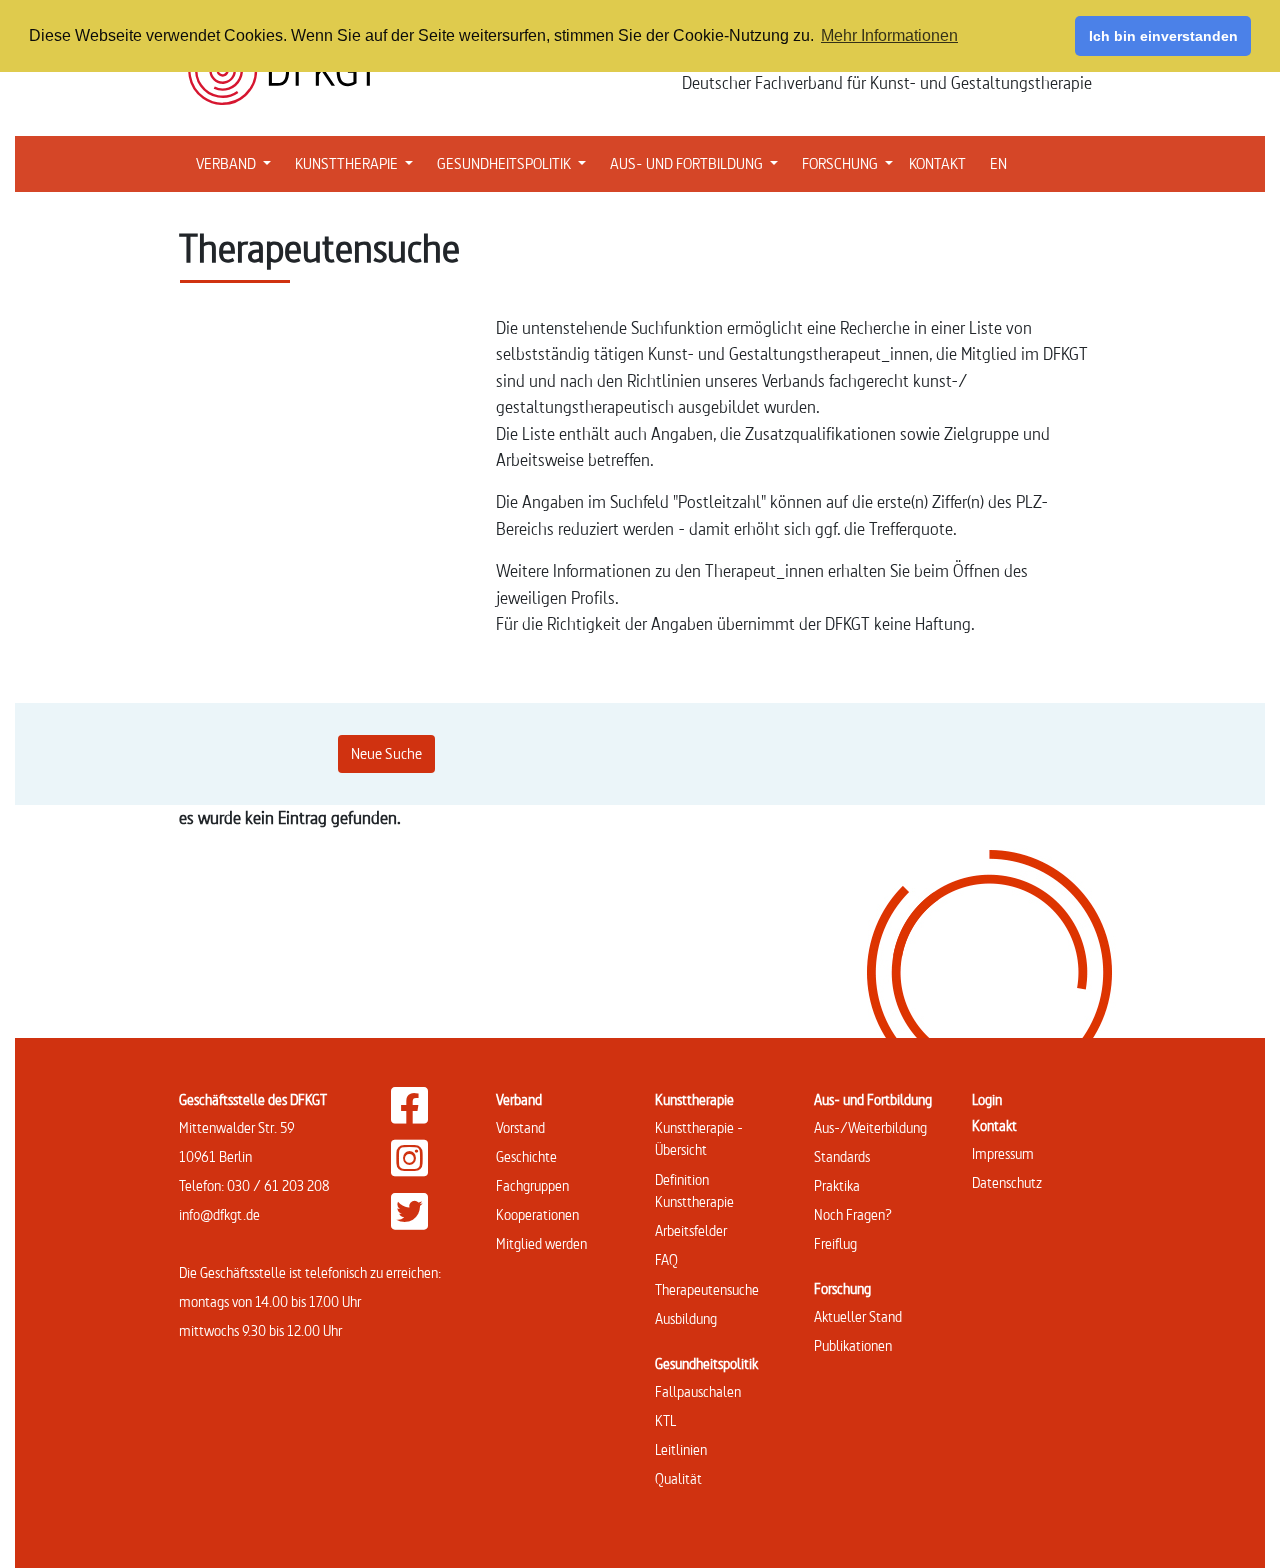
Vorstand (520, 1127)
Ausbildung (686, 1318)
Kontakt (994, 1125)
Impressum (1003, 1153)
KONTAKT (937, 163)
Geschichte (526, 1156)
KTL (665, 1420)
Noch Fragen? (853, 1214)
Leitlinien (681, 1449)
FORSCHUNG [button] (851, 163)
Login (987, 1099)
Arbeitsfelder (691, 1230)
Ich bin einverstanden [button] (1163, 36)
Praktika (837, 1185)
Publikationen (853, 1345)
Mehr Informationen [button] (889, 35)
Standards (842, 1156)
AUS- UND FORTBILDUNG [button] (698, 163)
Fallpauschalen (698, 1391)
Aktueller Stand (858, 1316)
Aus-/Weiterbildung (870, 1127)
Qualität (678, 1478)
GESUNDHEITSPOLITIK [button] (515, 163)
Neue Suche (386, 753)
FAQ (666, 1259)
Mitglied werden (541, 1243)
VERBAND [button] (237, 163)
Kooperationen (537, 1214)
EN (998, 163)
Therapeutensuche (707, 1289)
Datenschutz (1007, 1182)
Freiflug (835, 1243)
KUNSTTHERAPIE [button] (358, 163)
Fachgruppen (532, 1185)
